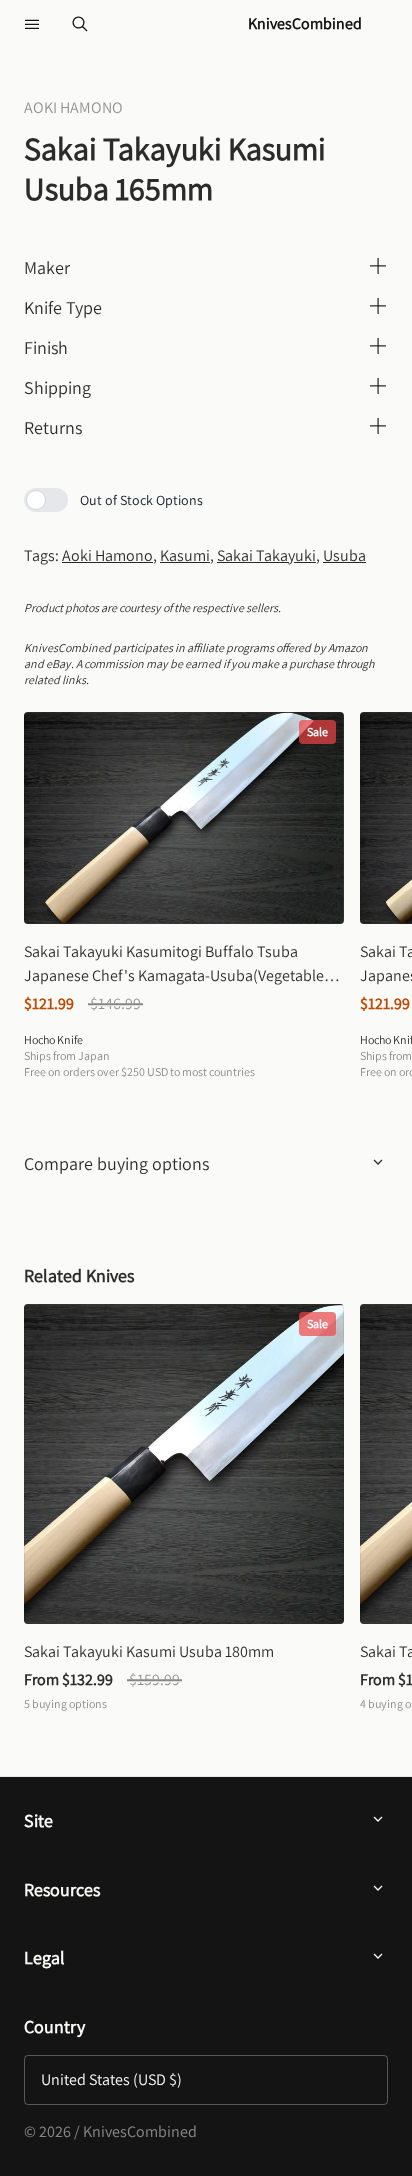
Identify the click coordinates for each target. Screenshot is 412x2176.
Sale (317, 731)
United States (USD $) (111, 2079)
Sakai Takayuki (266, 555)
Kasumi (185, 555)
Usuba (344, 555)
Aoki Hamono (107, 555)
